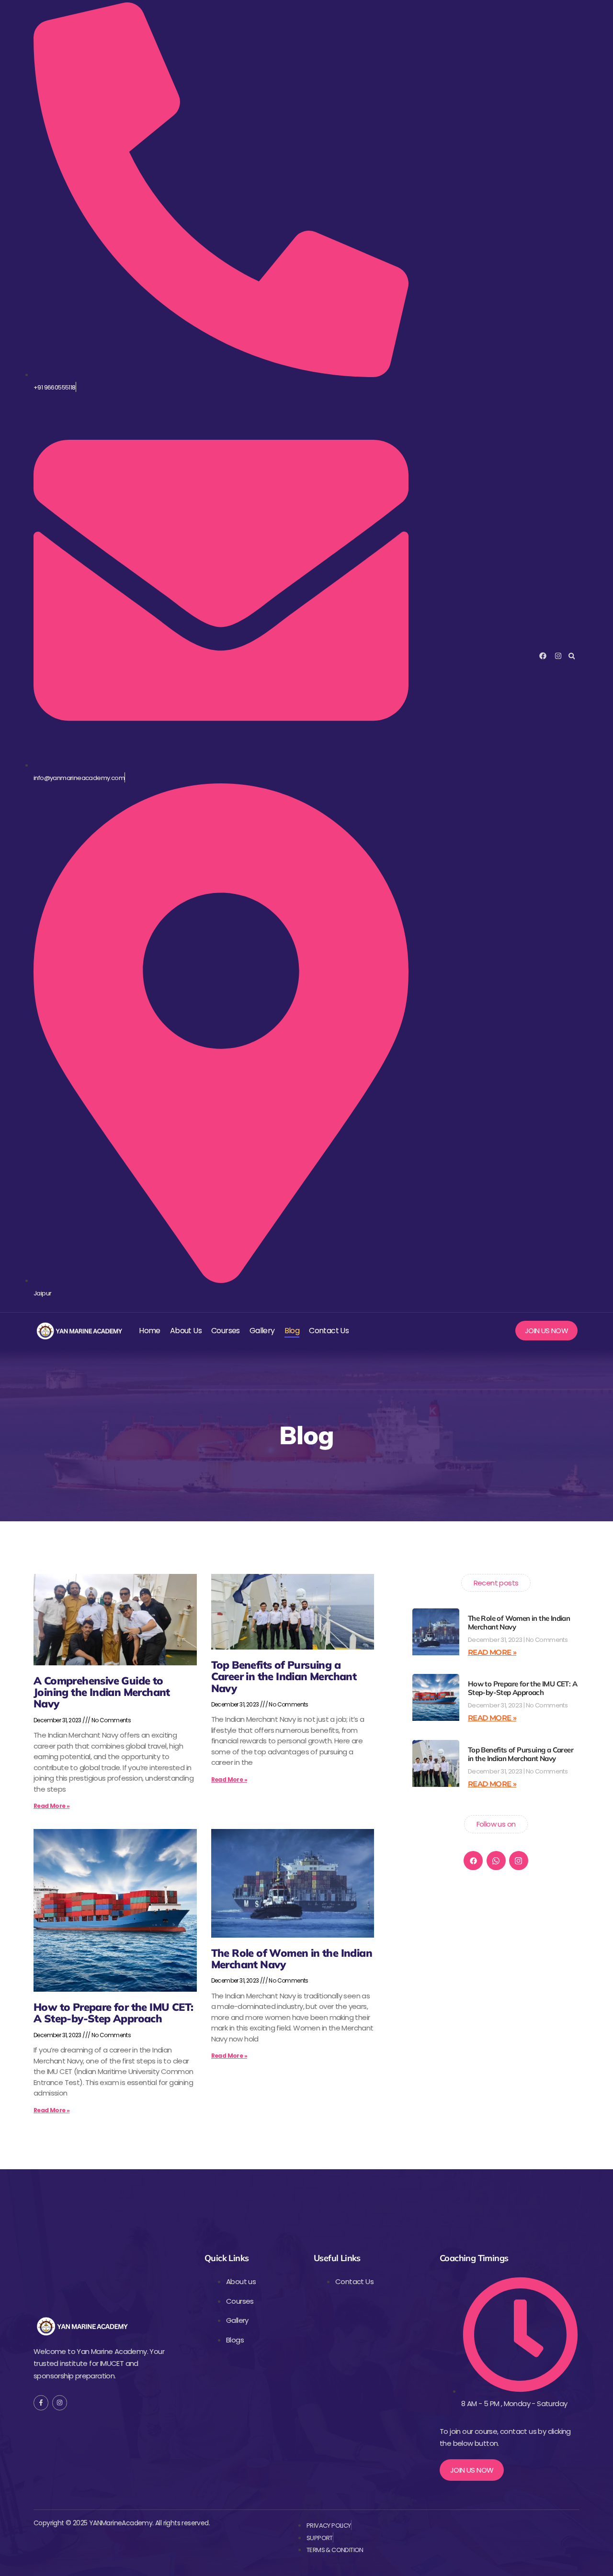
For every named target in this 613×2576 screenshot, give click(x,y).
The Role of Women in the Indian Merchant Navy (292, 1959)
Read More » (51, 1806)
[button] (572, 656)
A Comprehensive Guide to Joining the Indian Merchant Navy (102, 1692)
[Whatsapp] (496, 1861)
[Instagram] (519, 1861)
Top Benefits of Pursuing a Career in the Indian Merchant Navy (284, 1676)
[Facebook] (473, 1861)
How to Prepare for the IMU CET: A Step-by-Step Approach (113, 2013)
